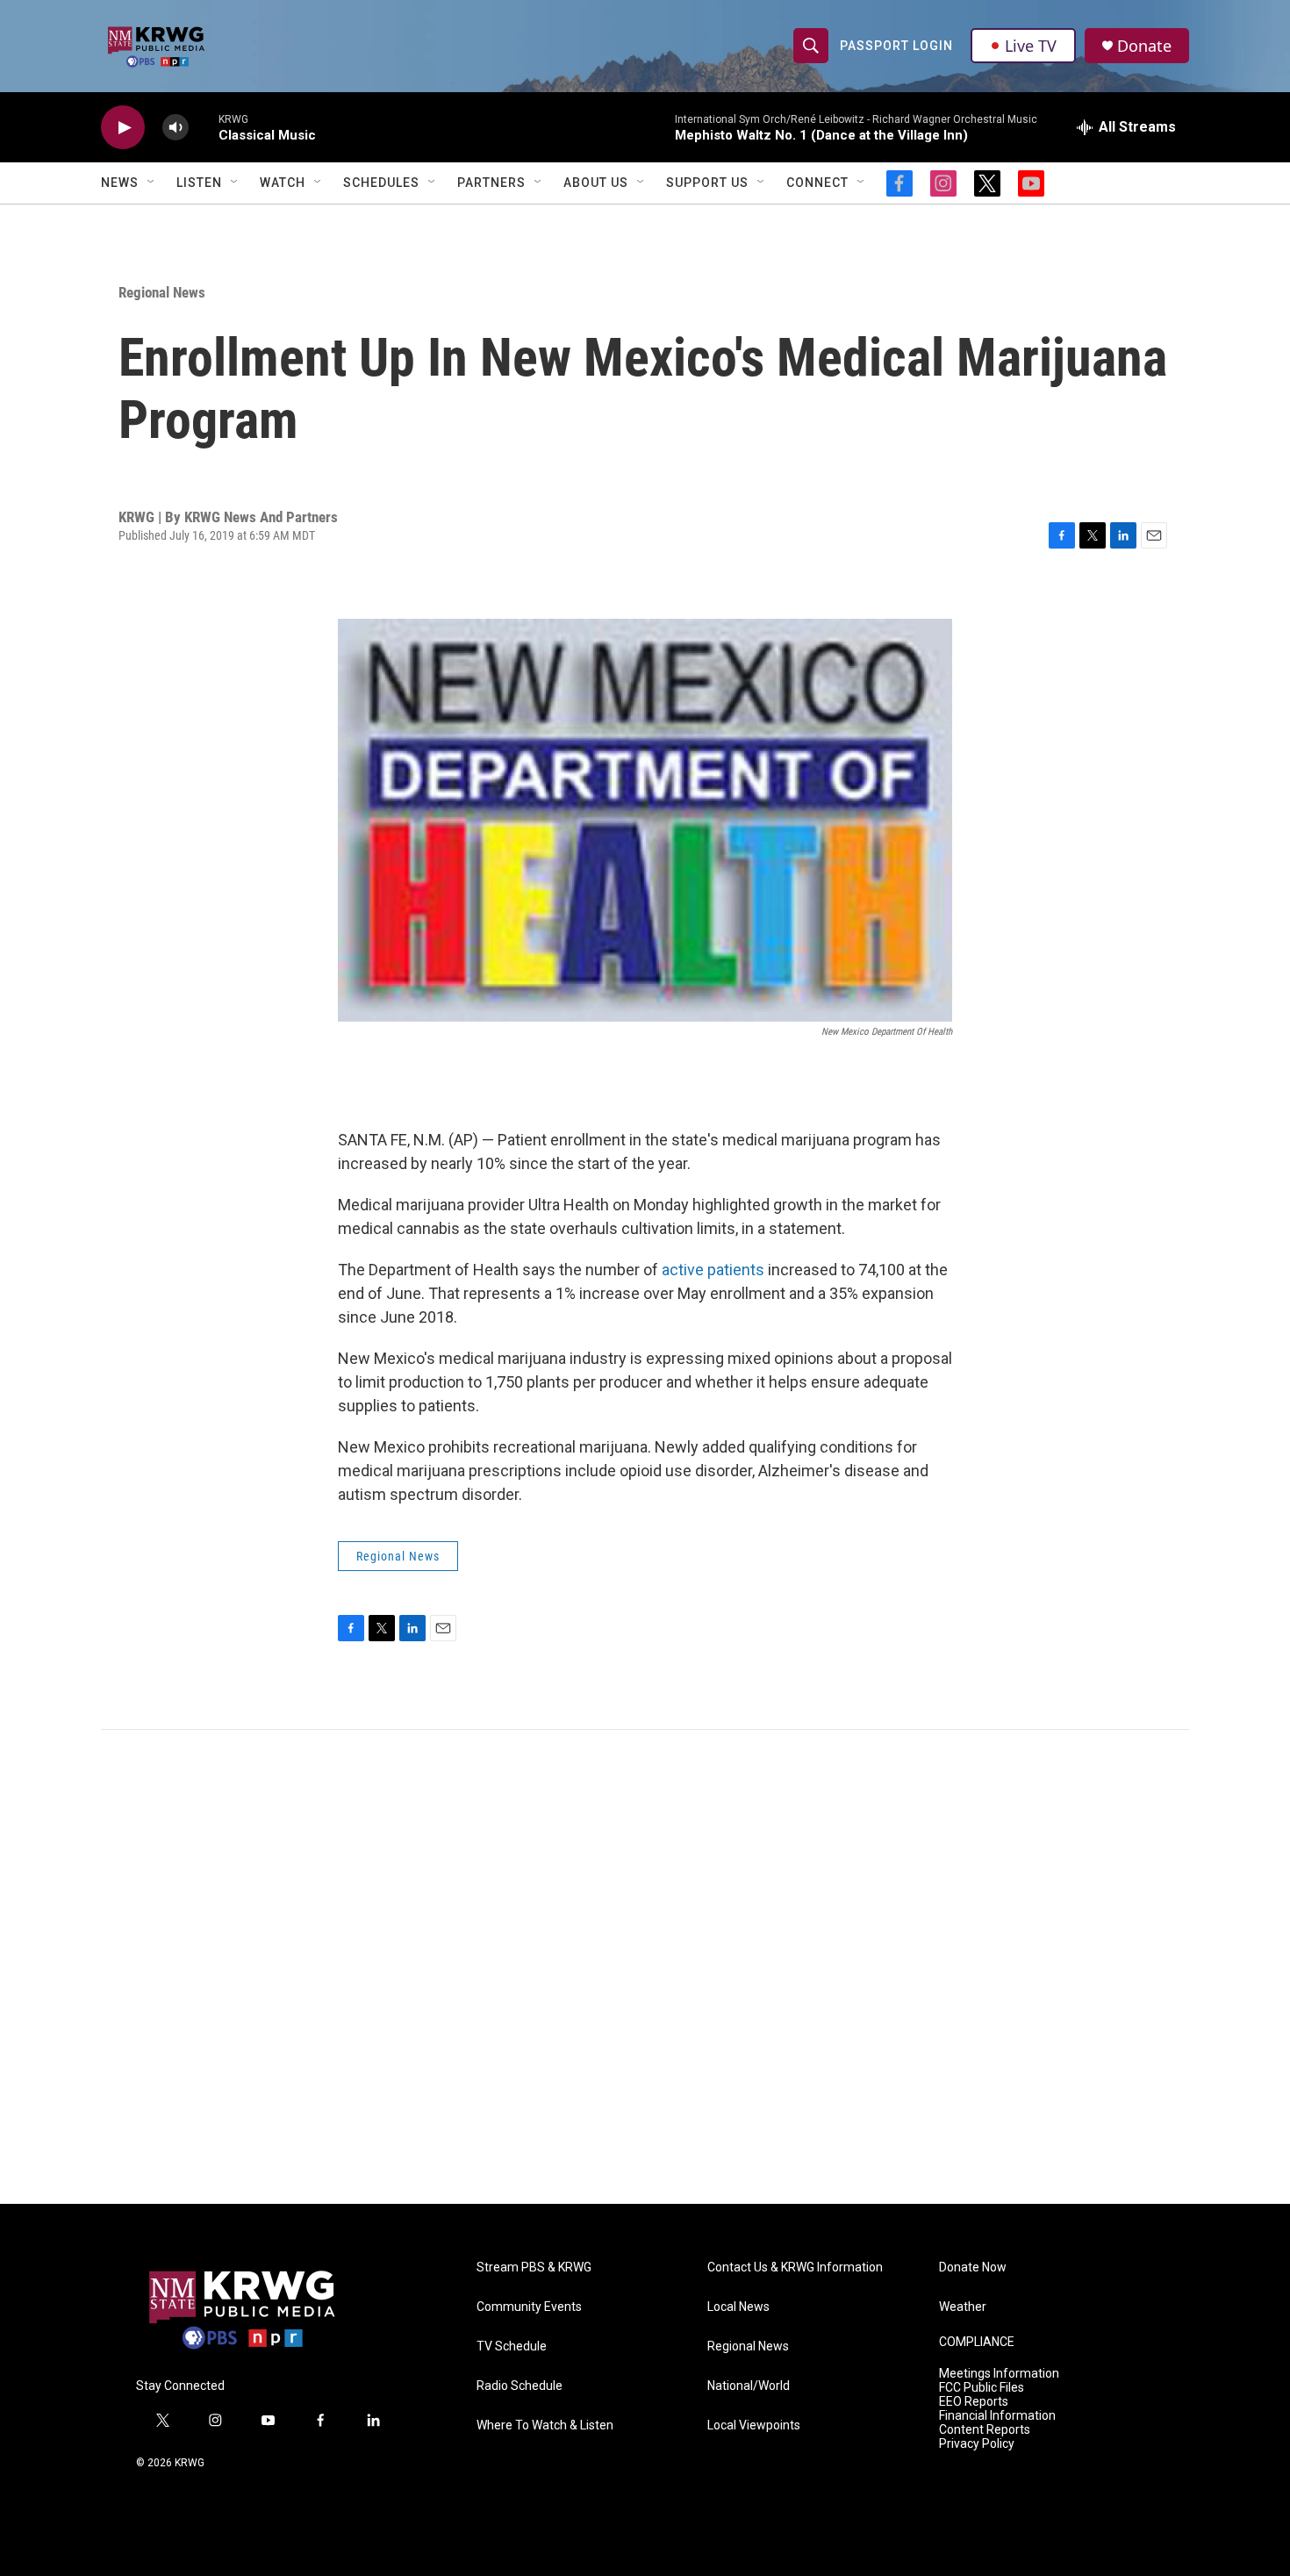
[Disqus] (645, 1967)
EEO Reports (974, 2402)
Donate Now (973, 2267)
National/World (749, 2386)
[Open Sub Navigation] (152, 183)
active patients (713, 1270)
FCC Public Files (982, 2388)
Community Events (529, 2307)
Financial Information (997, 2416)
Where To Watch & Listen (545, 2425)
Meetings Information (999, 2374)
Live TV (1031, 46)
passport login (896, 46)
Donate (1144, 46)
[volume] (176, 128)
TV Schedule (512, 2346)
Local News (738, 2307)
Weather (963, 2307)
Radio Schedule (520, 2386)
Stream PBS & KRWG (534, 2267)
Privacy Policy (977, 2444)
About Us (596, 183)
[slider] (204, 127)
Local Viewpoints (754, 2425)
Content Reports (985, 2430)
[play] (123, 128)
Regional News (162, 292)
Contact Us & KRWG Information (795, 2267)
